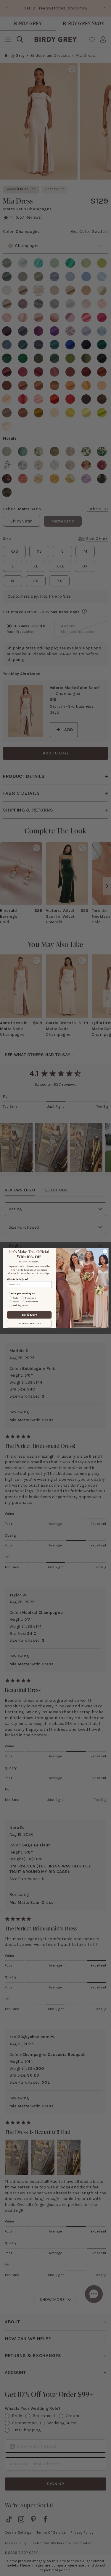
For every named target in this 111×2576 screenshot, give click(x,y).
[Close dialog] (105, 1251)
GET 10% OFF (29, 1315)
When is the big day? (17, 1279)
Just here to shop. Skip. (29, 1324)
